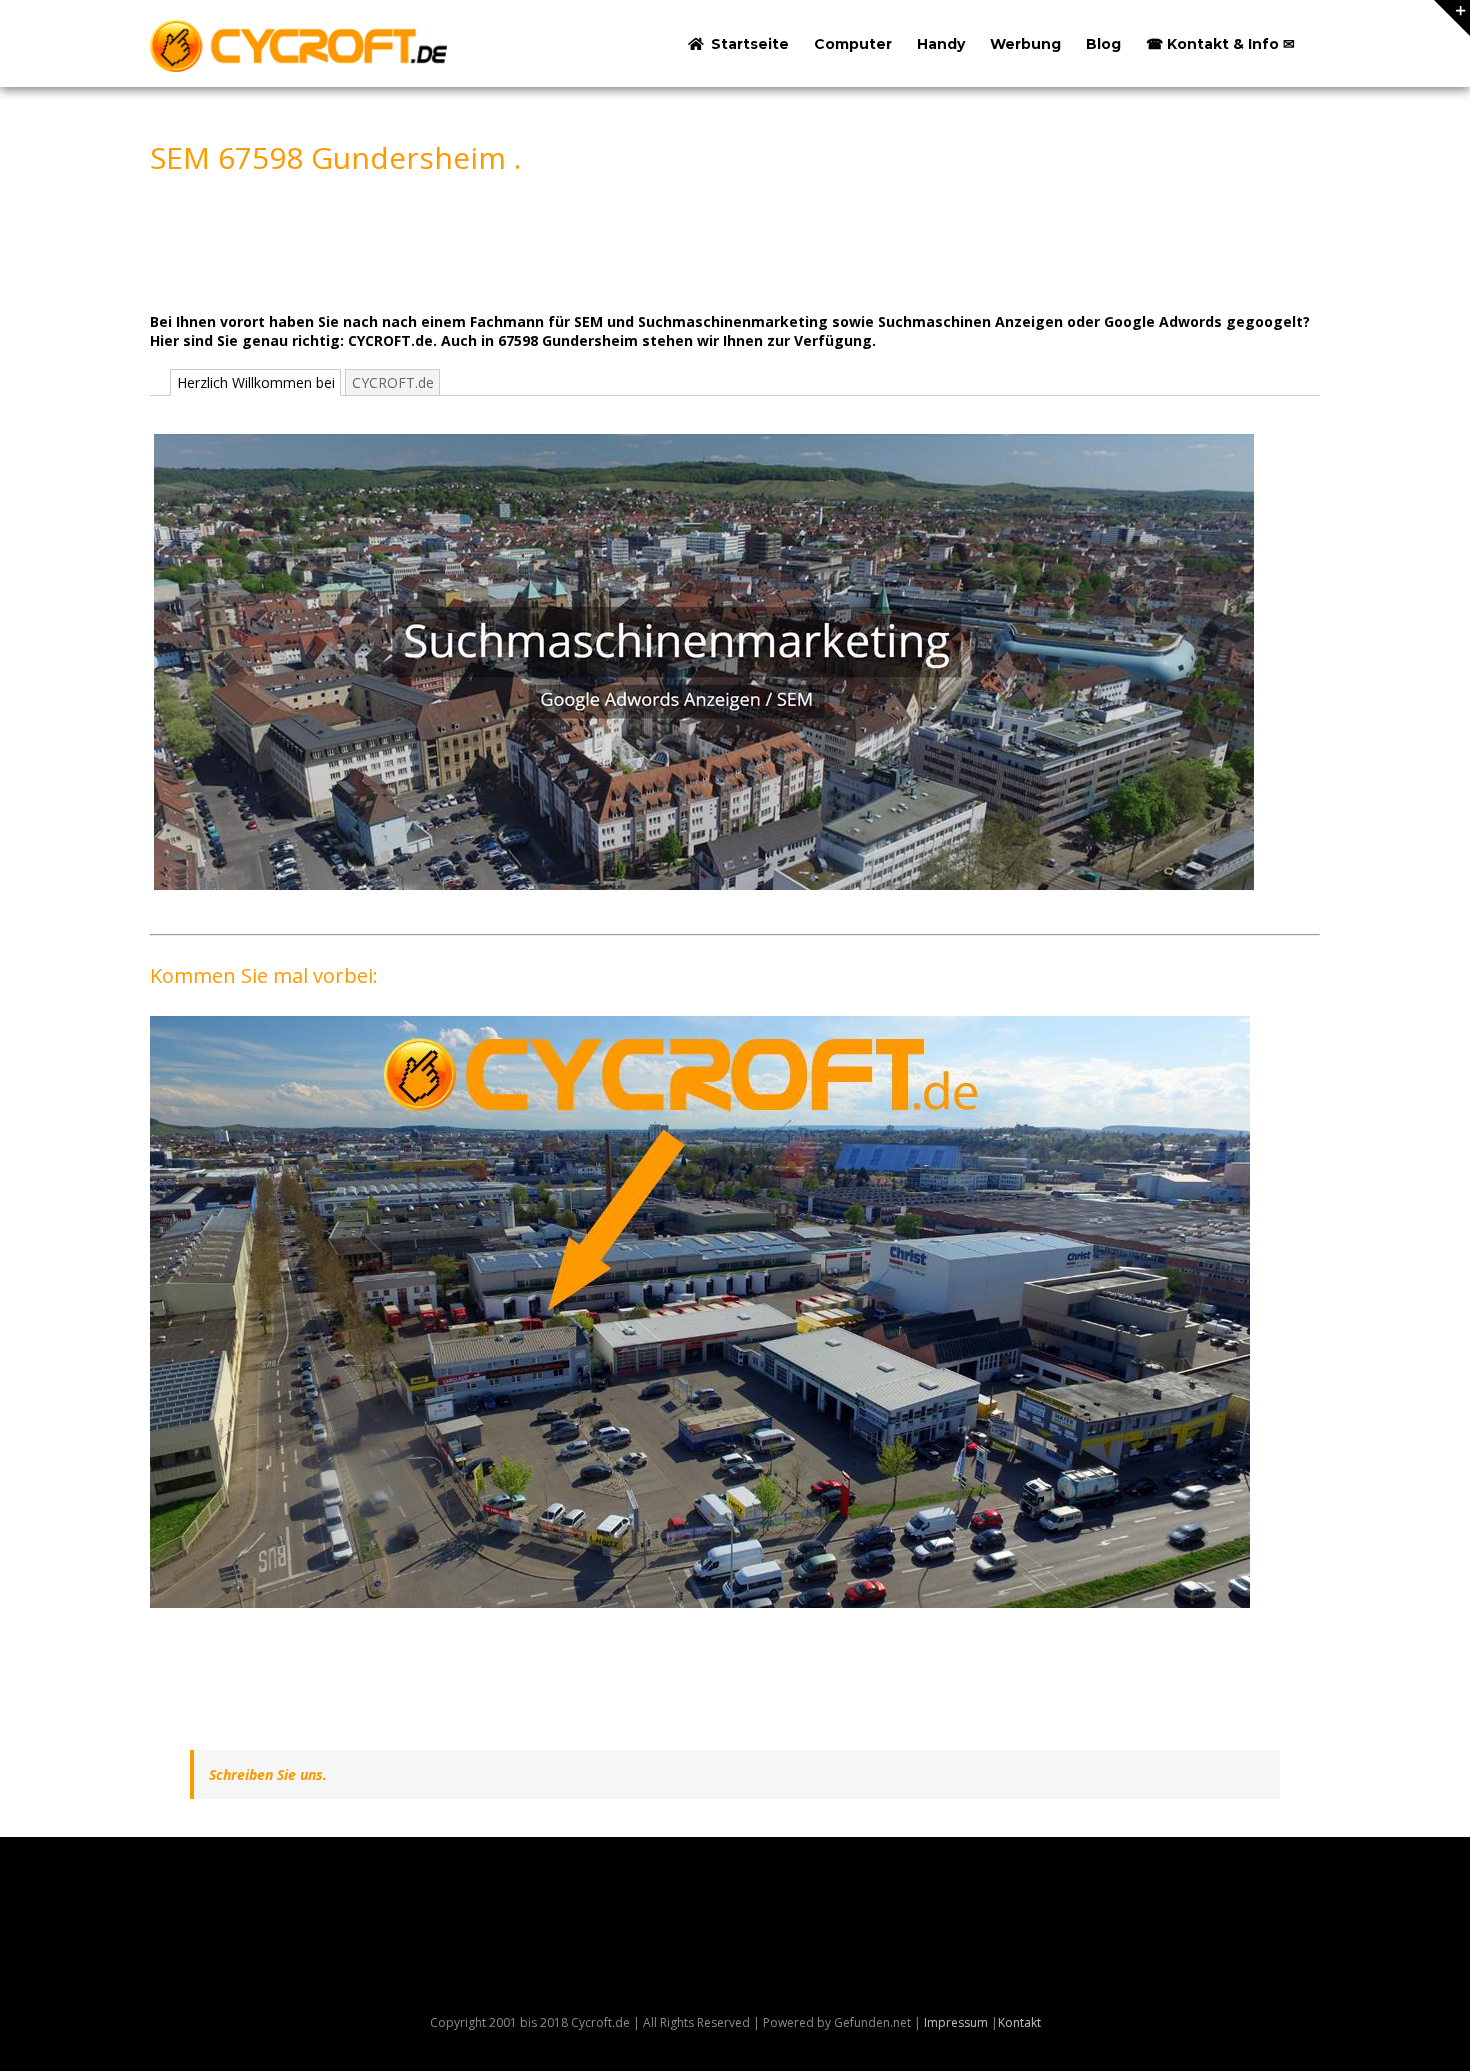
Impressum (956, 2022)
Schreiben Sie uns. (268, 1774)
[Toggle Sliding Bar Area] (1452, 18)
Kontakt (1019, 2022)
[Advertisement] (514, 243)
